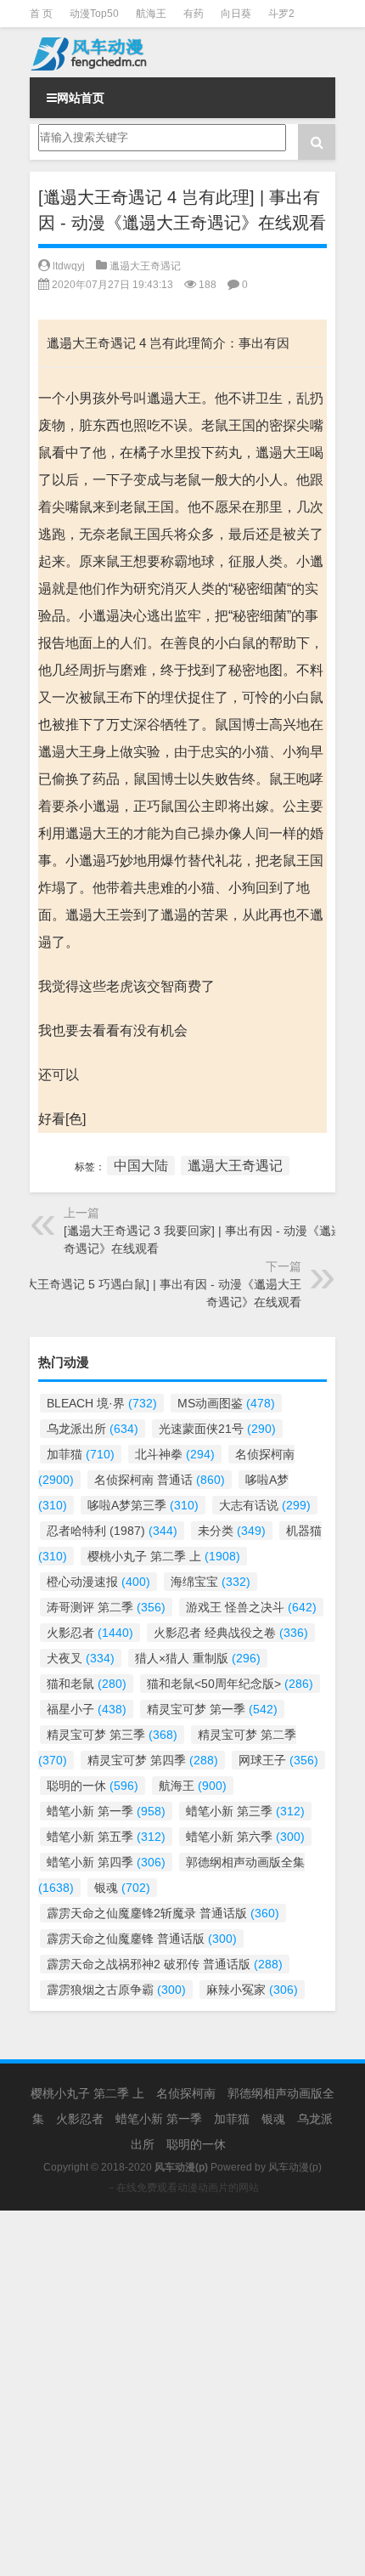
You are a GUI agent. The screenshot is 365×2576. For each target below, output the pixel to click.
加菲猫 (81, 1454)
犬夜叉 (81, 1658)
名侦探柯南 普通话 (160, 1480)
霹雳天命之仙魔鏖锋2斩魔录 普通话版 (163, 1913)
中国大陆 (141, 1166)
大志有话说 (265, 1505)
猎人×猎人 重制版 (198, 1658)
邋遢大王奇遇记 (145, 266)
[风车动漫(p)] (182, 52)
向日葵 (236, 14)
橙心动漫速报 (98, 1582)
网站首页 (81, 98)
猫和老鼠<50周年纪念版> (230, 1684)
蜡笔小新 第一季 (106, 1811)
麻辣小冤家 (252, 1990)
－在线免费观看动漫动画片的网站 (182, 2188)
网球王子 (278, 1760)
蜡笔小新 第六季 (245, 1837)
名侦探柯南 (186, 2093)
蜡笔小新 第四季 (106, 1862)
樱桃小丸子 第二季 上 (164, 1556)
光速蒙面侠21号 (217, 1429)
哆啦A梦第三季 (143, 1505)
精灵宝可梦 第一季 (212, 1709)
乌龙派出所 (93, 1429)
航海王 (151, 14)
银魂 (122, 1888)
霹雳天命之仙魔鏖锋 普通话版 (142, 1939)
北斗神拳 (175, 1454)
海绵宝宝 (211, 1582)
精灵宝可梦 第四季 (153, 1760)
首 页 (41, 14)
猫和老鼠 (87, 1684)
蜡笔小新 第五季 (106, 1837)
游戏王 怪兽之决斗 (251, 1607)
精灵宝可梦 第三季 (112, 1735)
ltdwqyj (69, 266)
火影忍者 (90, 1633)
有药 (194, 14)
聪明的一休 (93, 1786)
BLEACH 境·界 (102, 1403)
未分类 (232, 1531)
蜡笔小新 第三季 (245, 1811)
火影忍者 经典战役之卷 (231, 1633)
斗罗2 (281, 14)
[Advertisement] (182, 2393)
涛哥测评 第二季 (106, 1607)
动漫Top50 (94, 14)
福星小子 (87, 1709)
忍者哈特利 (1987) (112, 1531)
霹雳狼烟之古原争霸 (116, 1990)
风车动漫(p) (295, 2167)
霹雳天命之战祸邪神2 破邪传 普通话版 (165, 1964)
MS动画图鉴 (226, 1403)
